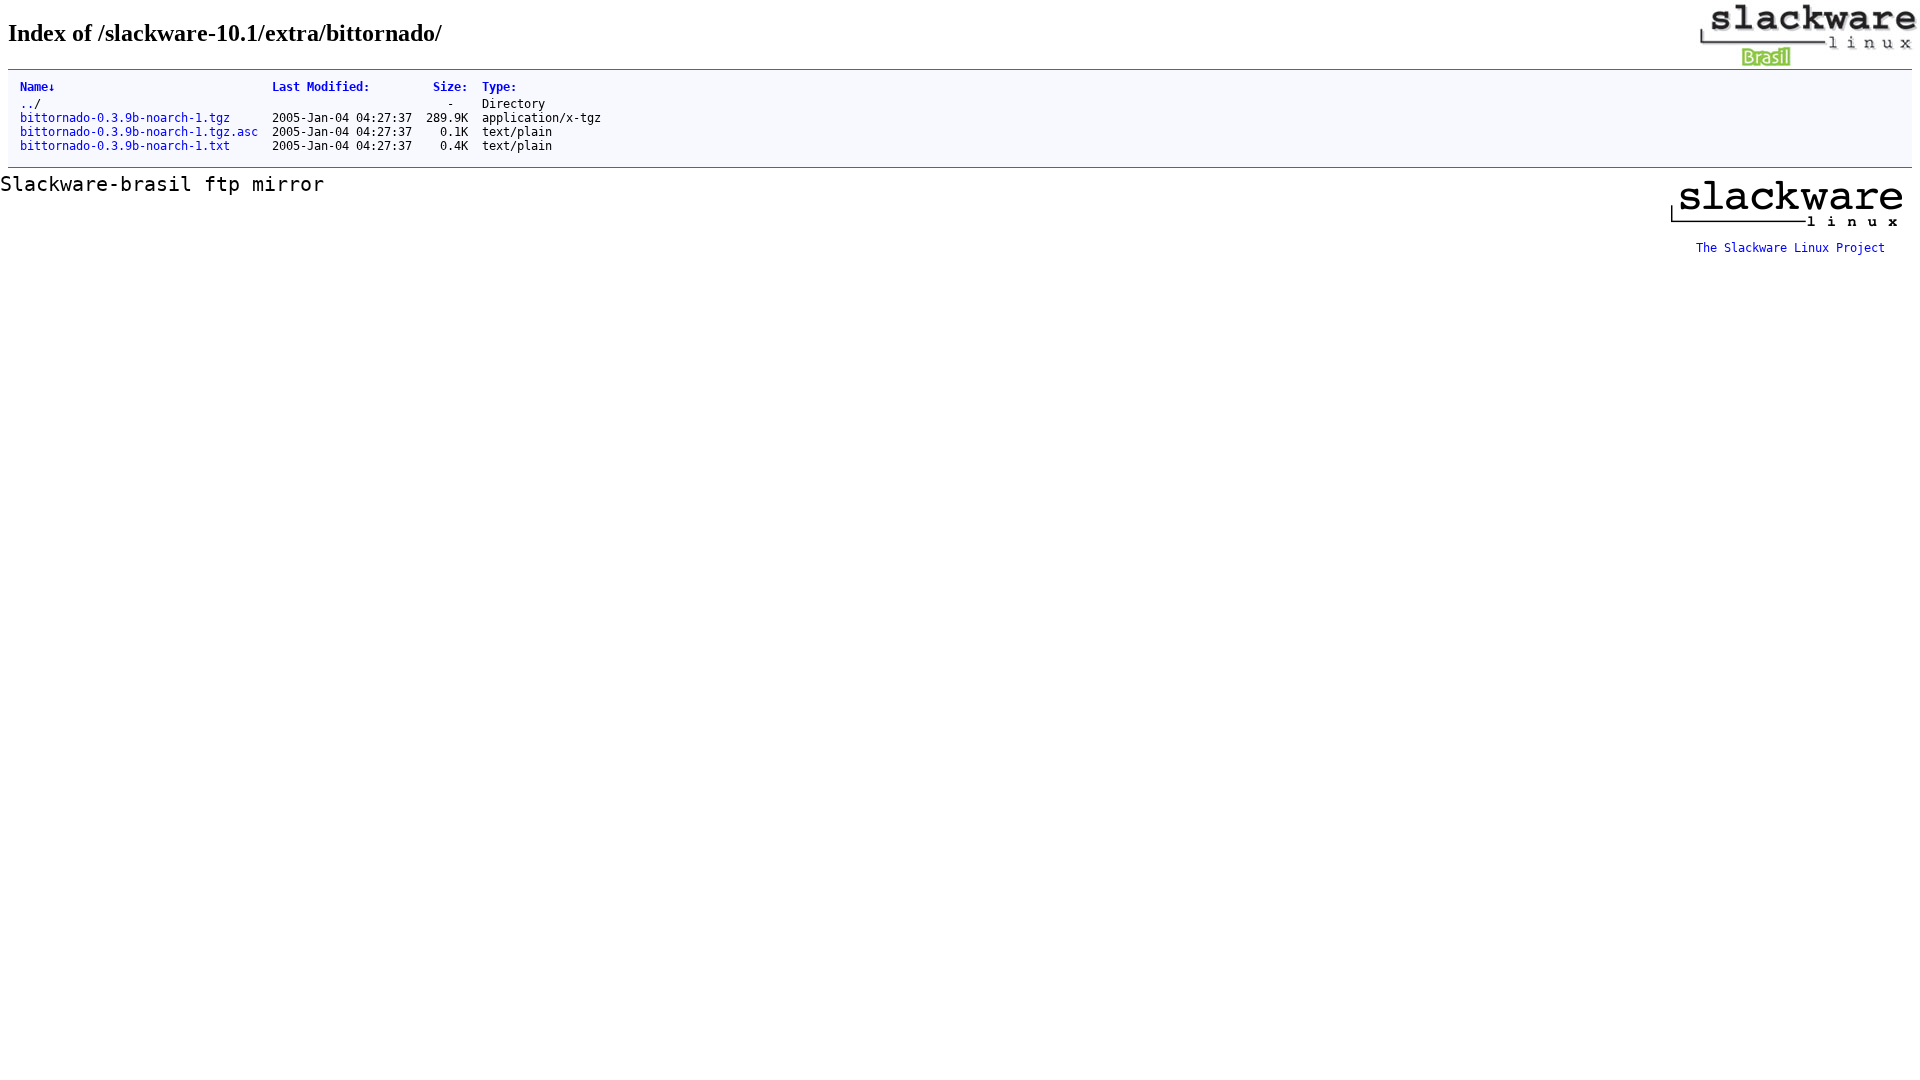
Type (499, 87)
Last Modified (321, 87)
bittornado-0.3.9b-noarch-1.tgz (125, 118)
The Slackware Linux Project (1790, 248)
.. (27, 104)
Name (37, 87)
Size (450, 87)
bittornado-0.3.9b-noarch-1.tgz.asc (139, 132)
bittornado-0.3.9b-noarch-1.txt (125, 146)
